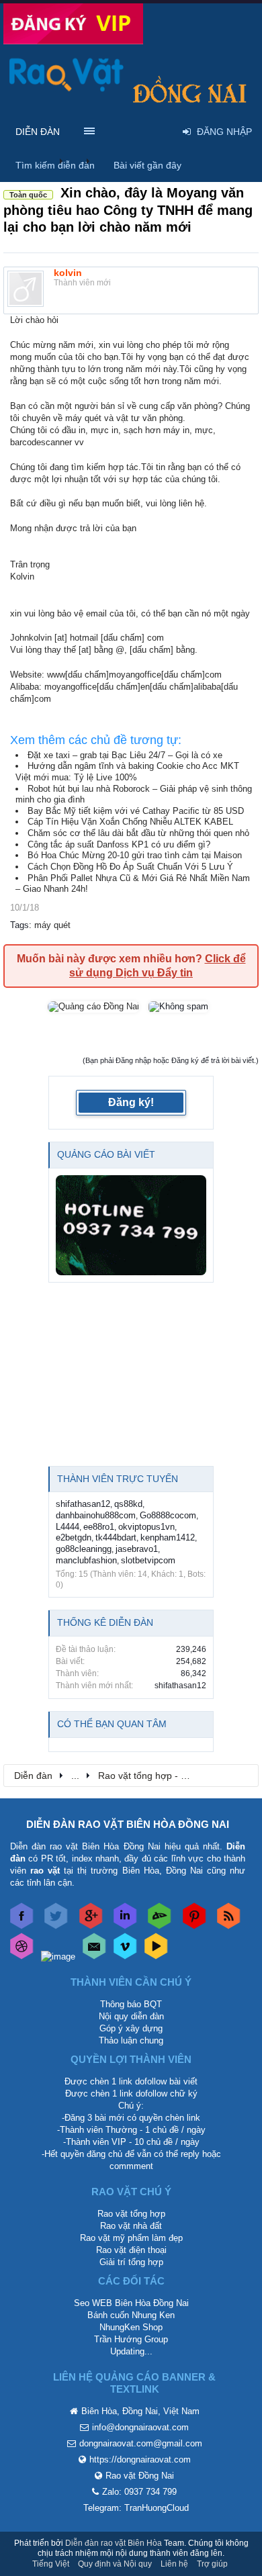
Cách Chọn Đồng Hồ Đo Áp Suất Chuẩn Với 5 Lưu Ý (130, 867)
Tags (19, 925)
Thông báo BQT (131, 2004)
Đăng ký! (131, 1102)
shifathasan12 (83, 1504)
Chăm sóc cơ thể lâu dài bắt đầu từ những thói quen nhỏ (138, 833)
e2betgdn (74, 1537)
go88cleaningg (84, 1549)
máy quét (52, 925)
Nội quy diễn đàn (131, 2016)
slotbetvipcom (148, 1560)
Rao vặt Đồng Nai (140, 2476)
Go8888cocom (168, 1515)
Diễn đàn (38, 132)
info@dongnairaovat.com (140, 2427)
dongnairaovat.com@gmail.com (141, 2443)
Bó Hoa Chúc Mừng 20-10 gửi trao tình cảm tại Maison (135, 855)
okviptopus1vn (146, 1527)
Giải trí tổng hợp (131, 2262)
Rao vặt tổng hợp (131, 2214)
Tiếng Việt (51, 2564)
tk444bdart (116, 1537)
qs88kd (128, 1504)
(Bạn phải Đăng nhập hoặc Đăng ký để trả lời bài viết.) (171, 1060)
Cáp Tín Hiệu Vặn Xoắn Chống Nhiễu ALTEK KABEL (130, 822)
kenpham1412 (168, 1537)
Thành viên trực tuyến (118, 1479)
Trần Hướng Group (131, 2339)
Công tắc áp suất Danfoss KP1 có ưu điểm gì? (119, 844)
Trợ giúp (212, 2564)
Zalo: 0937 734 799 (139, 2492)
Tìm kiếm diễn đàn (55, 165)
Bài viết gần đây (147, 165)
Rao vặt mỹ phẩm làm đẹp (131, 2238)
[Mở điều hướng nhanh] (241, 1775)
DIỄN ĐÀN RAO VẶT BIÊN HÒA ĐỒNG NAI (128, 1824)
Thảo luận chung (131, 2040)
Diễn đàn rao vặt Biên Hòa (114, 2543)
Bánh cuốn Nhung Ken (131, 2315)
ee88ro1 (99, 1527)
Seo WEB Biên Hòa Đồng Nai (131, 2303)
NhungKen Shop (131, 2327)
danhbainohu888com (96, 1515)
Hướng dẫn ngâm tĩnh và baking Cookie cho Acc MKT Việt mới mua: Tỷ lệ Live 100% (127, 772)
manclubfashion (86, 1560)
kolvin (68, 273)
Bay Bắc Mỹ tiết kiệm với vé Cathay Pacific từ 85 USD (136, 811)
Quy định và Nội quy (115, 2564)
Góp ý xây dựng (131, 2028)
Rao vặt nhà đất (131, 2226)
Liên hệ (174, 2564)
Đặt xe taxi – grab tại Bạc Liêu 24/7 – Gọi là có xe (125, 755)
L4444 (68, 1527)
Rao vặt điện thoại (131, 2250)
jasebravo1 (137, 1549)
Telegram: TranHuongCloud (136, 2508)
